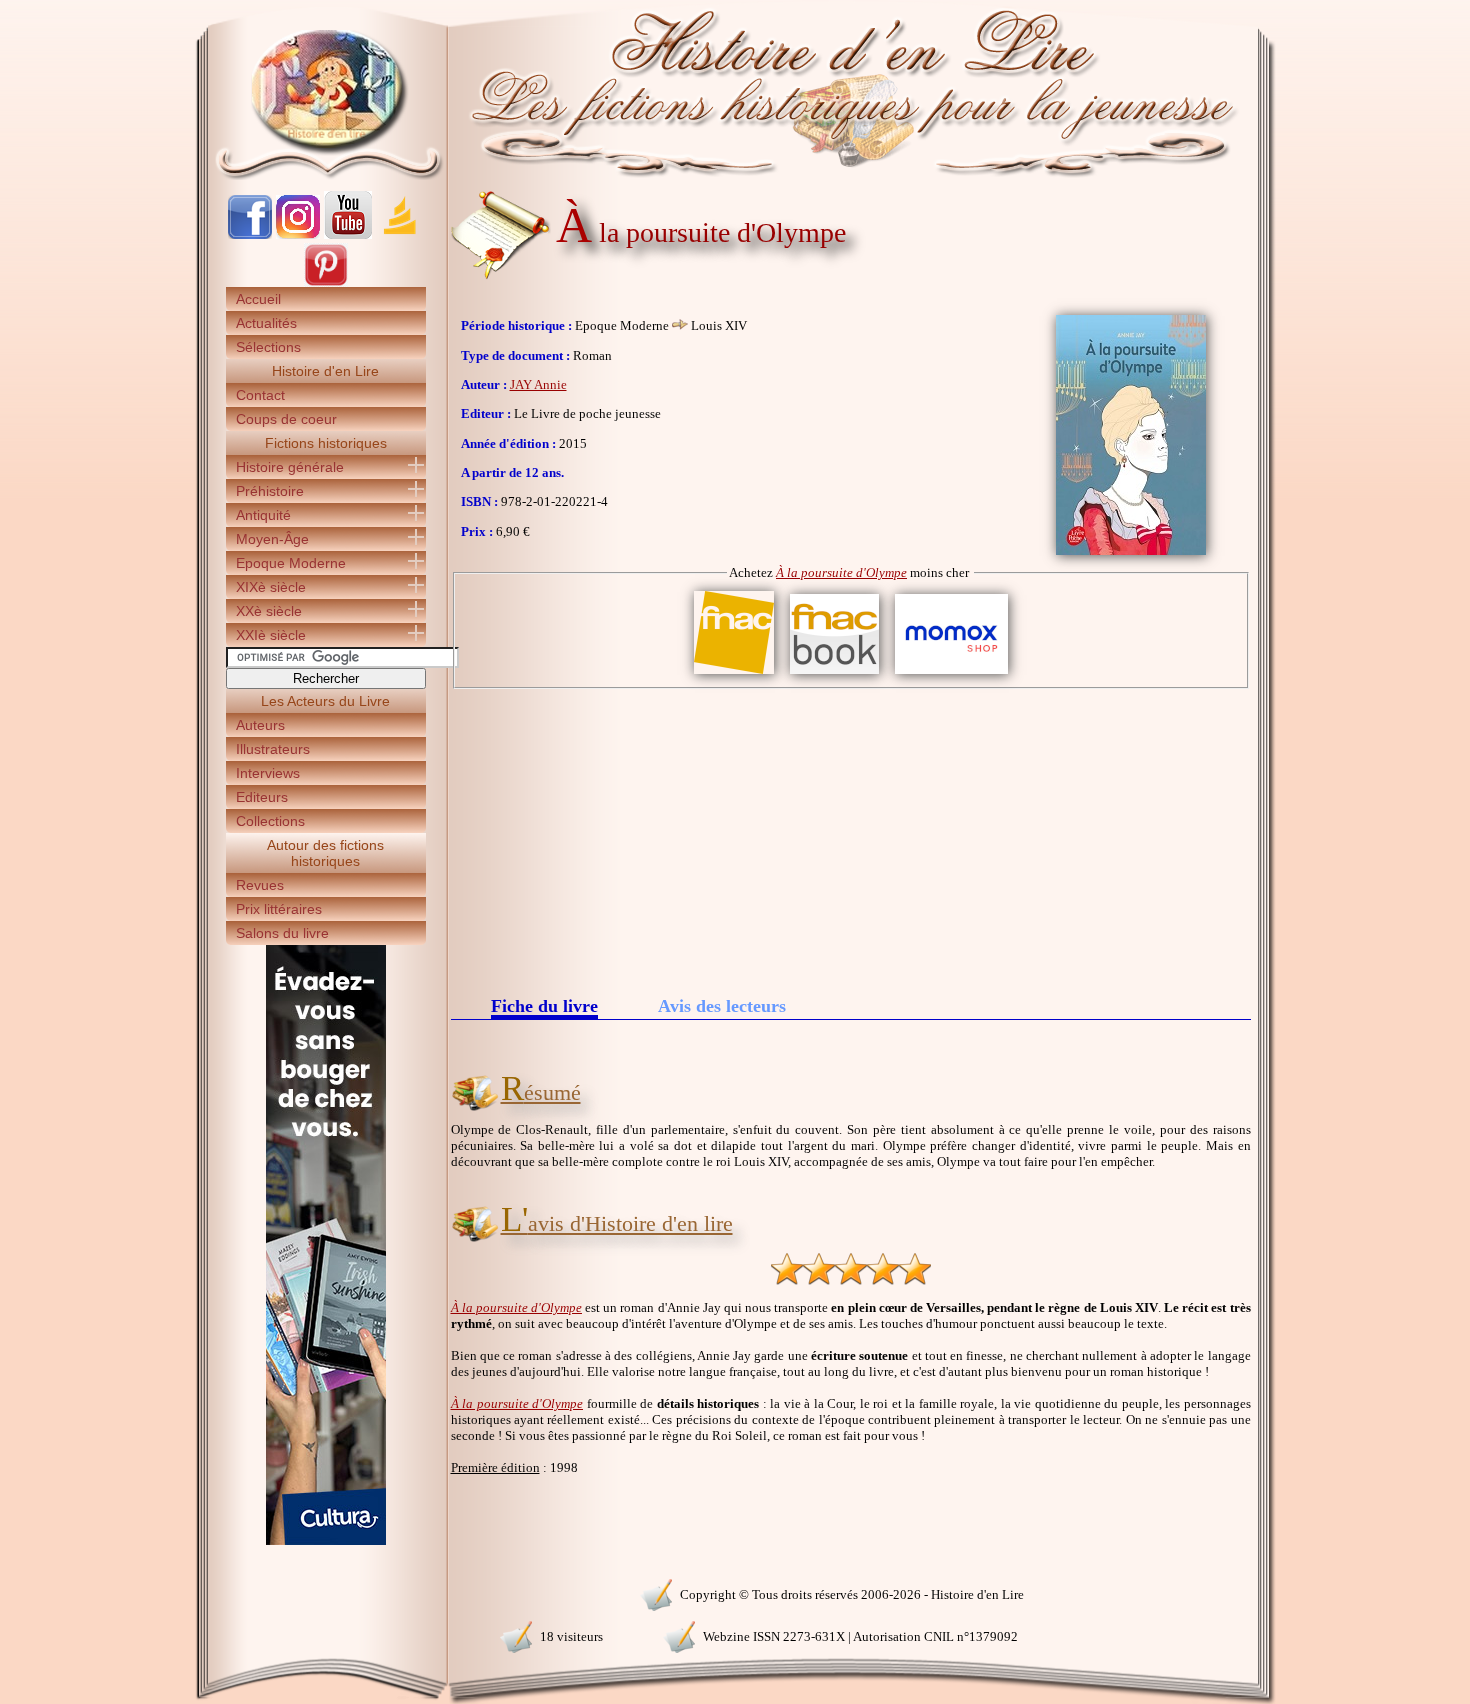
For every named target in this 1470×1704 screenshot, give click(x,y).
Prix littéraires (279, 909)
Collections (270, 821)
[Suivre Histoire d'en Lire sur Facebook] (250, 234)
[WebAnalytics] (325, 1592)
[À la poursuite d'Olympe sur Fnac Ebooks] (834, 674)
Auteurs (260, 725)
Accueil (258, 299)
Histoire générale (290, 467)
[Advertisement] (851, 839)
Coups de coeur (286, 419)
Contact (260, 395)
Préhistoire (270, 491)
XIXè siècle (271, 587)
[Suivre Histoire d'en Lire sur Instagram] (298, 234)
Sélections (268, 347)
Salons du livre (282, 933)
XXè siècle (269, 611)
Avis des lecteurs (722, 1006)
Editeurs (262, 797)
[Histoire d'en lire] (735, 90)
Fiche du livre (544, 1007)
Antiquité (263, 515)
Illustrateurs (273, 749)
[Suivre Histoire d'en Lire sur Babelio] (400, 234)
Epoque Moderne (291, 563)
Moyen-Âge (272, 539)
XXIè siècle (271, 635)
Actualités (266, 323)
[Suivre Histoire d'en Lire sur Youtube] (348, 234)
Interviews (268, 773)
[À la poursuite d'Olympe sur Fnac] (734, 674)
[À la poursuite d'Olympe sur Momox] (951, 674)
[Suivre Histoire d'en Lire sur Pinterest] (326, 282)
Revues (260, 885)
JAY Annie (538, 384)
